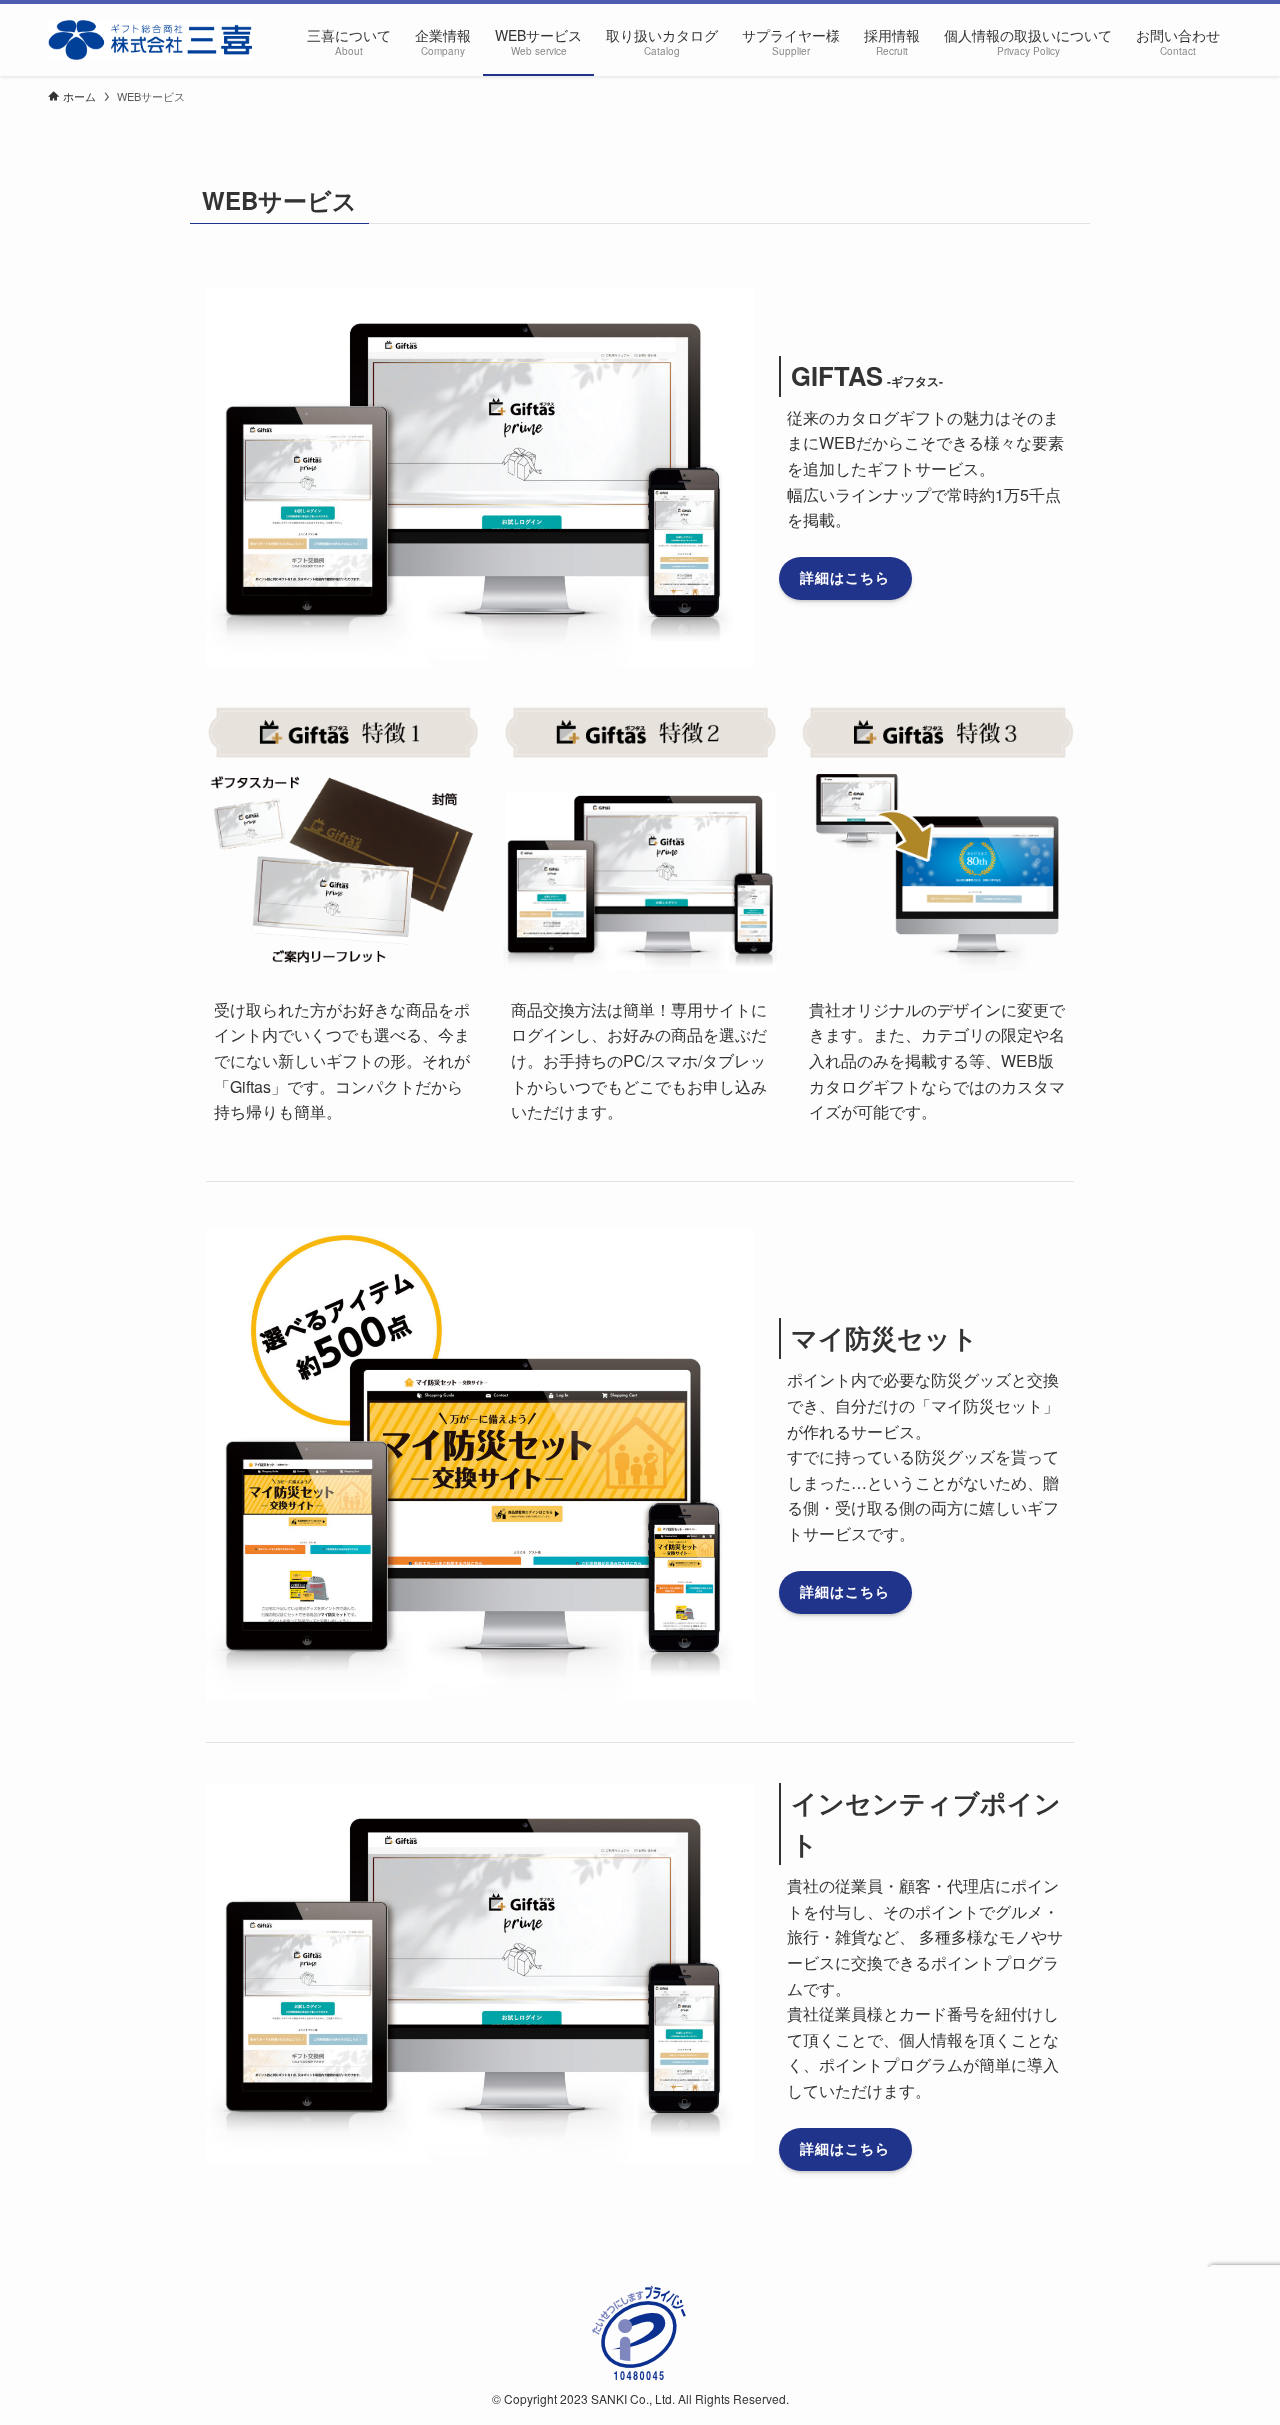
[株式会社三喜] (150, 40)
